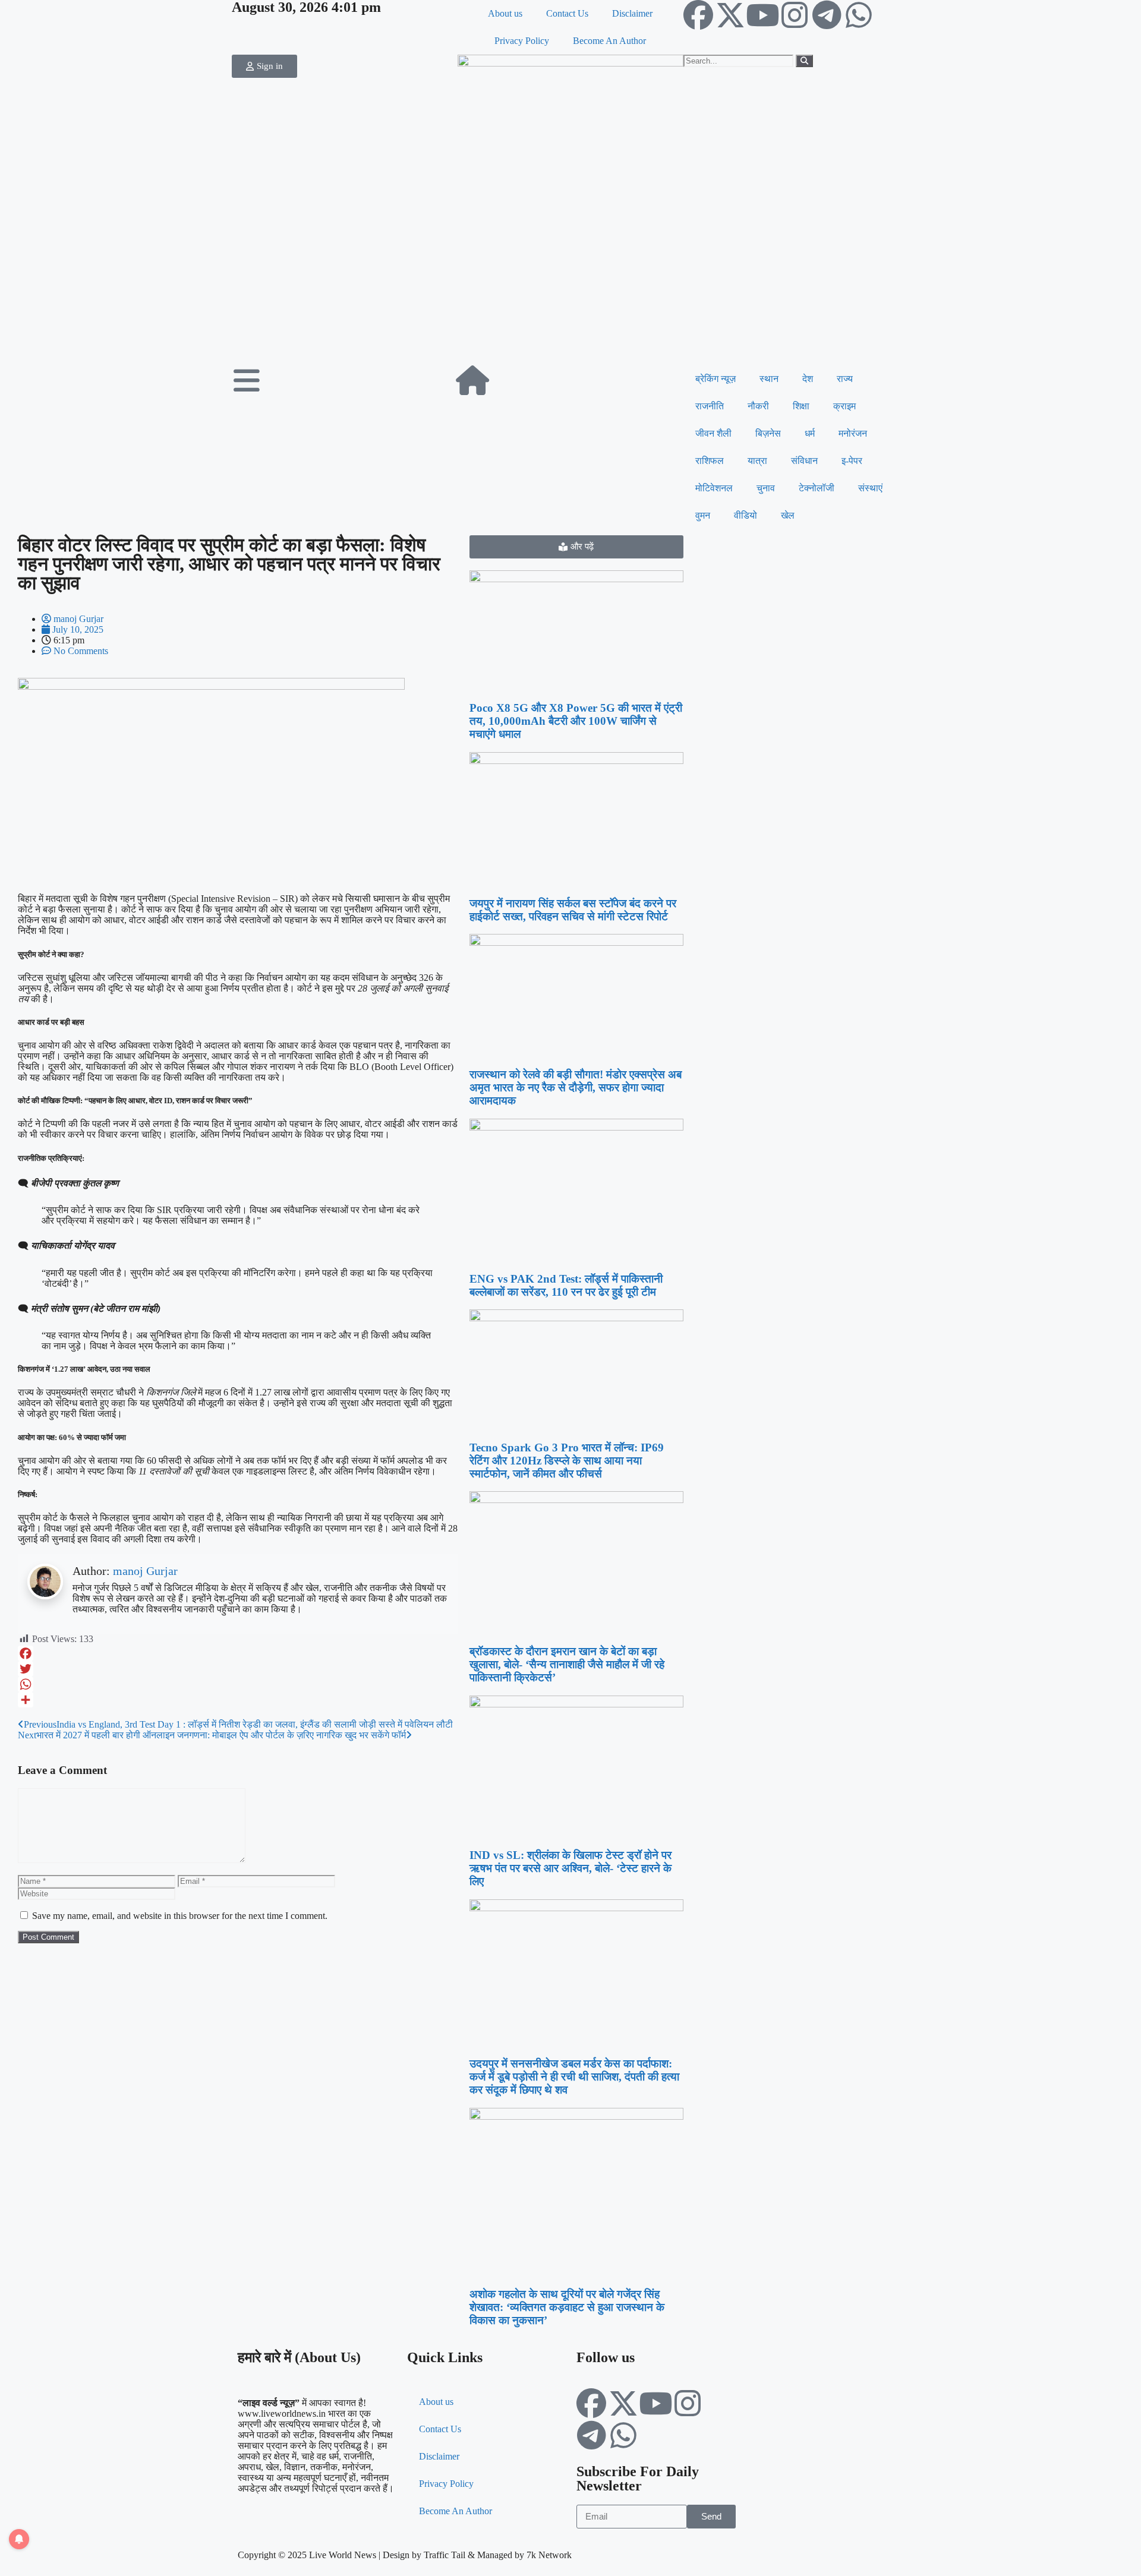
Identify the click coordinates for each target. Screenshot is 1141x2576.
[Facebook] (698, 15)
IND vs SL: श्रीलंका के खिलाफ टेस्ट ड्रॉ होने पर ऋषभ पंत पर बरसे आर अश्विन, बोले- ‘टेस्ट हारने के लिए (570, 1868)
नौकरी (758, 406)
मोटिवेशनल (714, 488)
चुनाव (766, 488)
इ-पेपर (852, 461)
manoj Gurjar (145, 1571)
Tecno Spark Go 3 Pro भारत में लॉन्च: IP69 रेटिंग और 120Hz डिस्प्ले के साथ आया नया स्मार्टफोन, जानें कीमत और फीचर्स (567, 1461)
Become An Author (609, 41)
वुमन (703, 515)
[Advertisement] (570, 276)
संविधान (804, 461)
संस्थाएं (870, 488)
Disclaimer (632, 13)
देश (808, 379)
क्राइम (844, 406)
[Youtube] (762, 15)
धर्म (810, 433)
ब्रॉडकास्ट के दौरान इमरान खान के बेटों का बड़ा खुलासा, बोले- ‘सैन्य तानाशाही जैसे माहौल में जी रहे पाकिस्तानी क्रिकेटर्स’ (567, 1664)
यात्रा (757, 461)
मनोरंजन (853, 433)
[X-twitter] (730, 15)
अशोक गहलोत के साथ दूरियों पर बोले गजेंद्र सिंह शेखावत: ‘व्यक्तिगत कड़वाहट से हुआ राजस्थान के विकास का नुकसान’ (567, 2307)
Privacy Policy (522, 41)
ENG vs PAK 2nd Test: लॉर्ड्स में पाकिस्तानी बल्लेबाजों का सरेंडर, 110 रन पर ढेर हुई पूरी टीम (566, 1285)
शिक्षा (801, 406)
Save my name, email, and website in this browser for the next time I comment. (180, 1916)
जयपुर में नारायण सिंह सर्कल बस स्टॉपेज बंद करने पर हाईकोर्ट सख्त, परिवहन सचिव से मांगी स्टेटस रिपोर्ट (573, 910)
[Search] (804, 61)
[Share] (238, 1700)
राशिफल (710, 461)
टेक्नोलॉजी (817, 488)
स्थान (769, 379)
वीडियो (746, 515)
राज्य (845, 379)
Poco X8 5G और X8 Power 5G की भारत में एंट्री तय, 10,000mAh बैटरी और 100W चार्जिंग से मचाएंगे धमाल (576, 721)
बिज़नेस (768, 433)
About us (505, 13)
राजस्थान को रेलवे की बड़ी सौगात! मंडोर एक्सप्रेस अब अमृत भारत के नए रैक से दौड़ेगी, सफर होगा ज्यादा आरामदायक (576, 1087)
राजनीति (710, 406)
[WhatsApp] (238, 1684)
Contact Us (567, 13)
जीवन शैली (713, 433)
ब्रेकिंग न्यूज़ (716, 379)
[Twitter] (238, 1669)
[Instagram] (795, 15)
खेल (788, 515)
